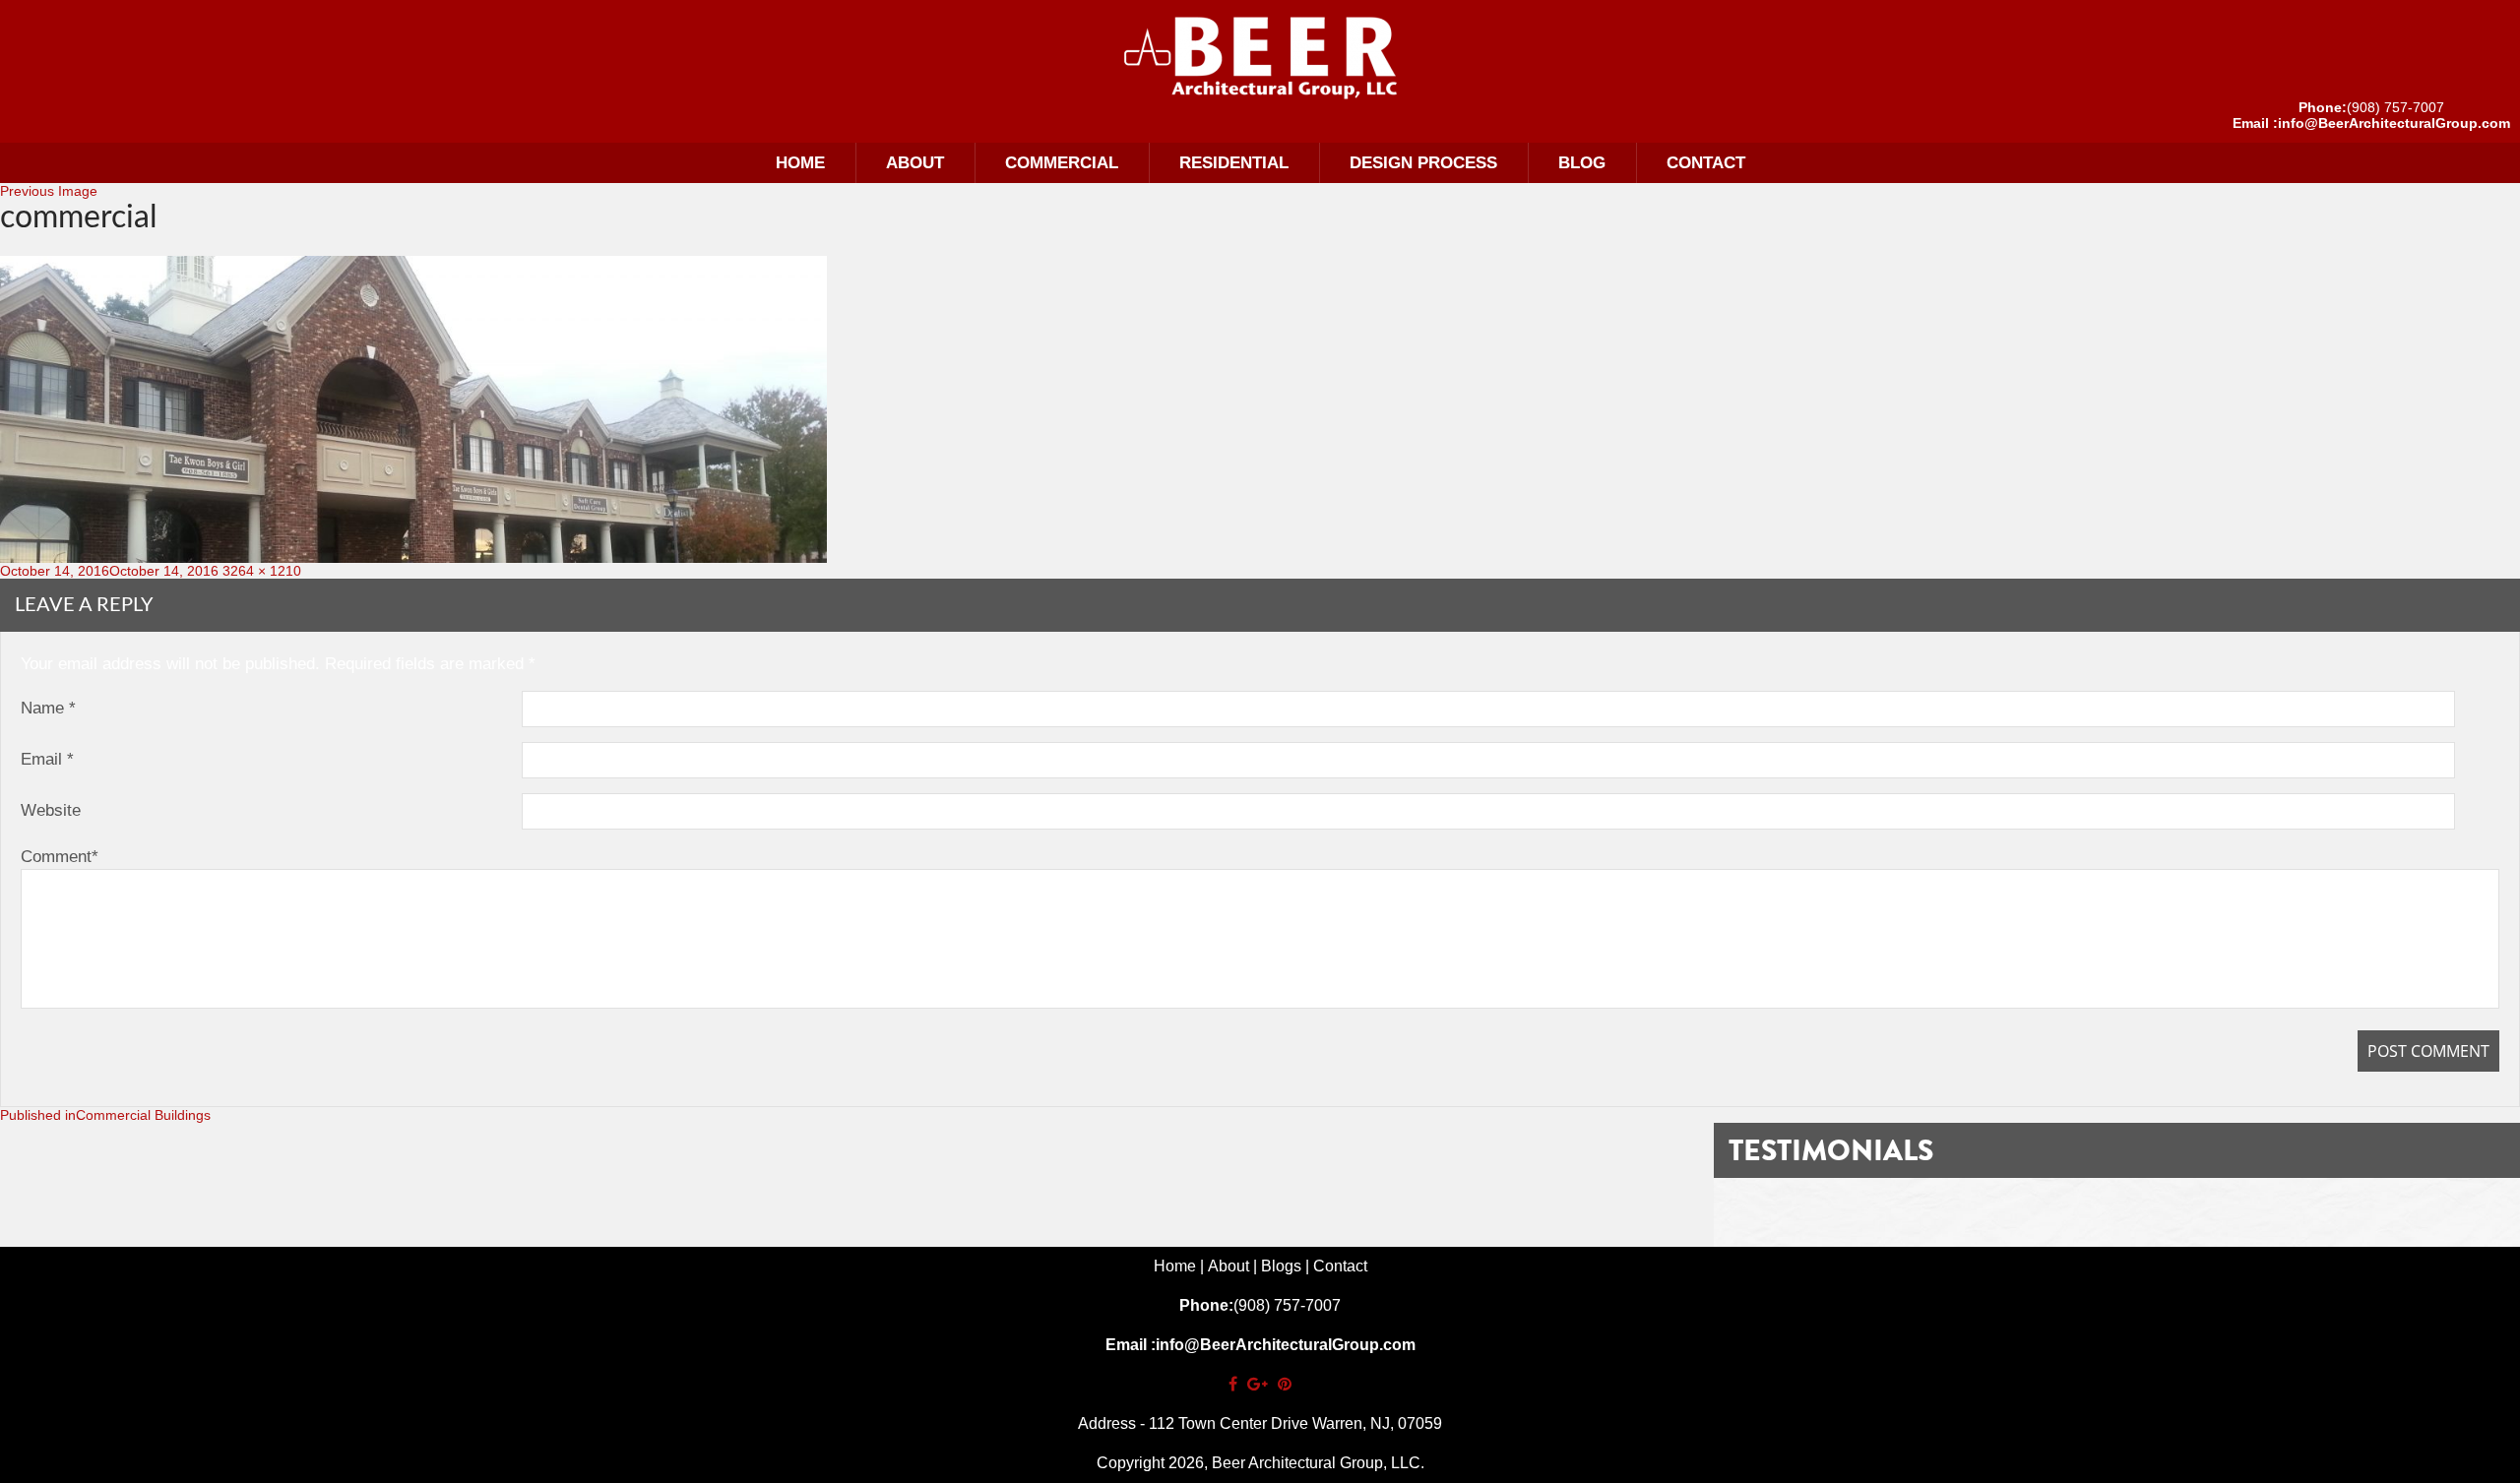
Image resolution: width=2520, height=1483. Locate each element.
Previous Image (49, 191)
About (915, 163)
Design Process (1423, 163)
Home (800, 163)
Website (51, 810)
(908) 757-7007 (2395, 107)
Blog (1582, 163)
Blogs (1281, 1266)
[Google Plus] (1258, 1384)
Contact (1706, 163)
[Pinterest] (1285, 1384)
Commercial (1062, 163)
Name (48, 708)
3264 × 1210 (262, 571)
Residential (1234, 163)
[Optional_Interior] (1260, 57)
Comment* (60, 857)
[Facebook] (1233, 1384)
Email (47, 759)
